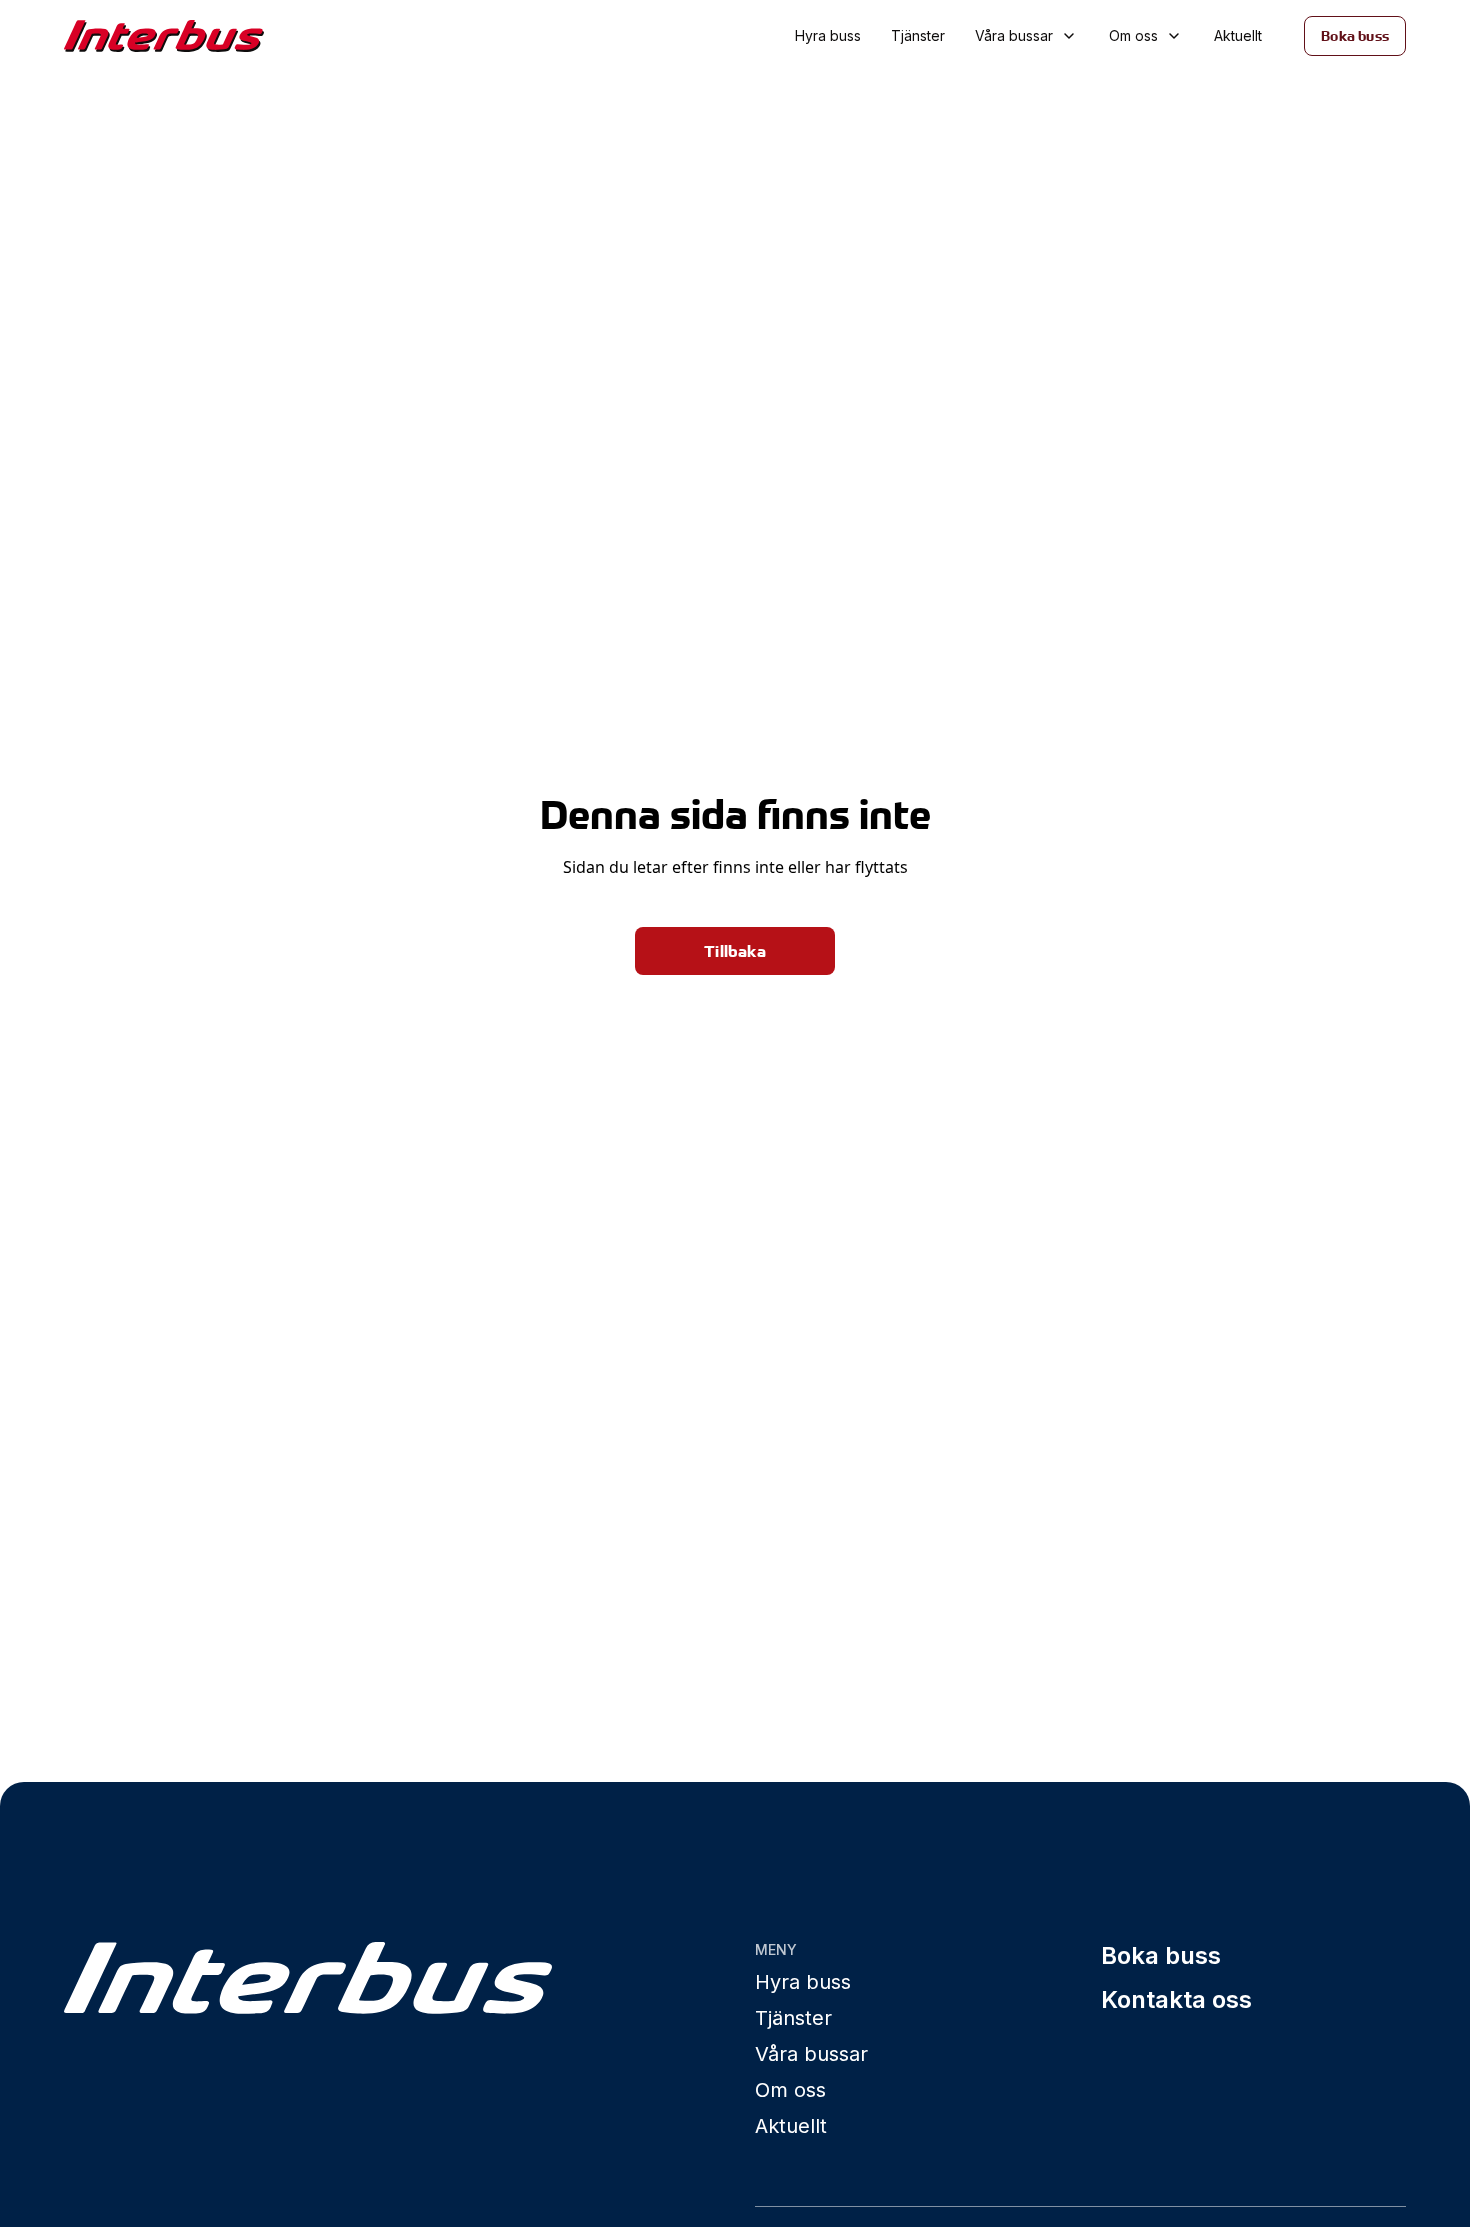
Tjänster (918, 35)
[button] (1027, 36)
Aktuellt (1238, 35)
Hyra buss (828, 35)
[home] (196, 36)
